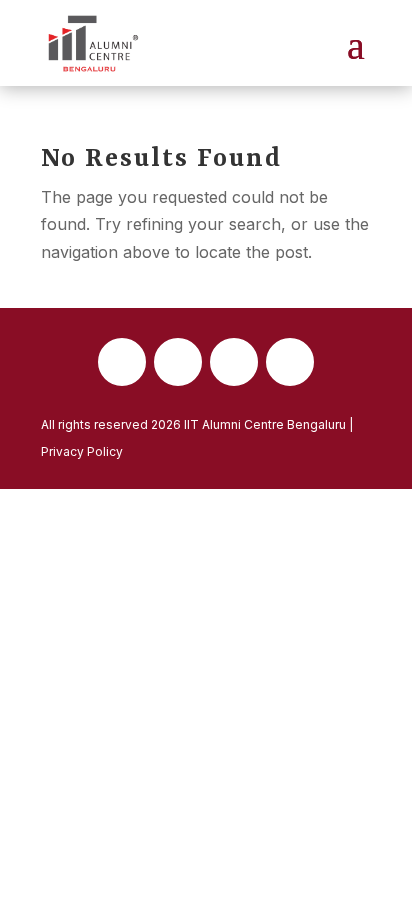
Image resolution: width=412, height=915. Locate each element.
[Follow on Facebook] (122, 362)
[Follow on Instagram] (234, 362)
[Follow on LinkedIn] (290, 362)
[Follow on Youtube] (178, 362)
